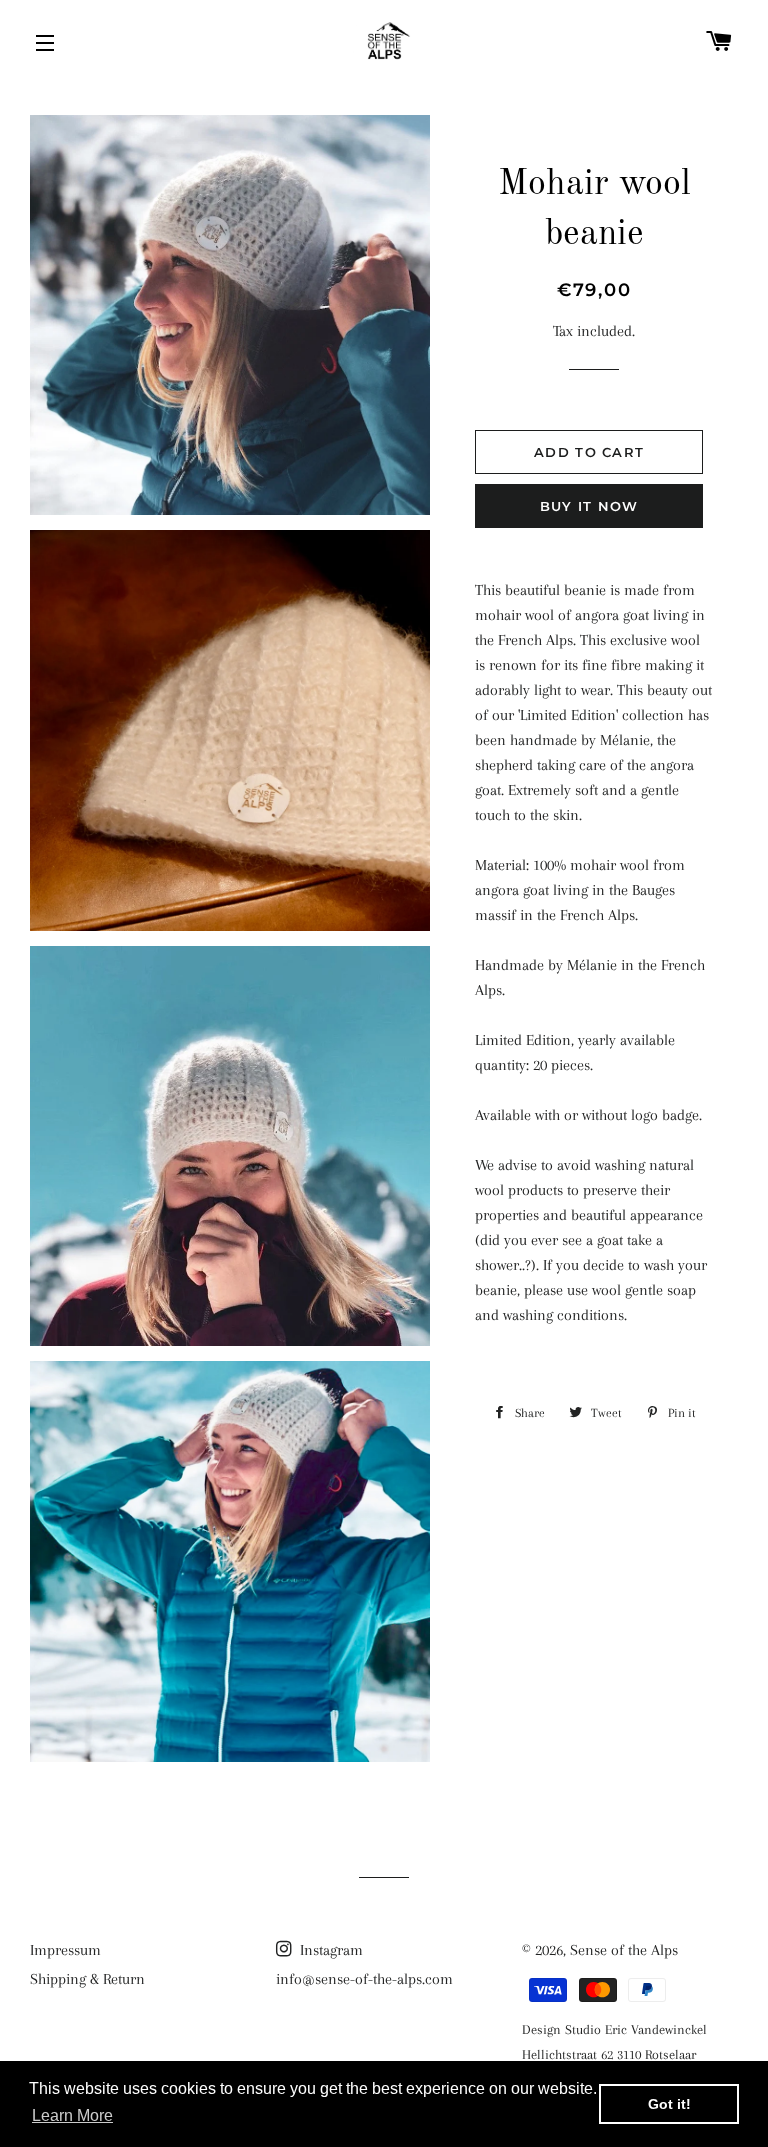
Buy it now (589, 506)
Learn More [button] (72, 2115)
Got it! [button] (669, 2104)
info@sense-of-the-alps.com (364, 1979)
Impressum (65, 1950)
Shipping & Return (87, 1979)
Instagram (329, 1950)
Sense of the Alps (624, 1950)
